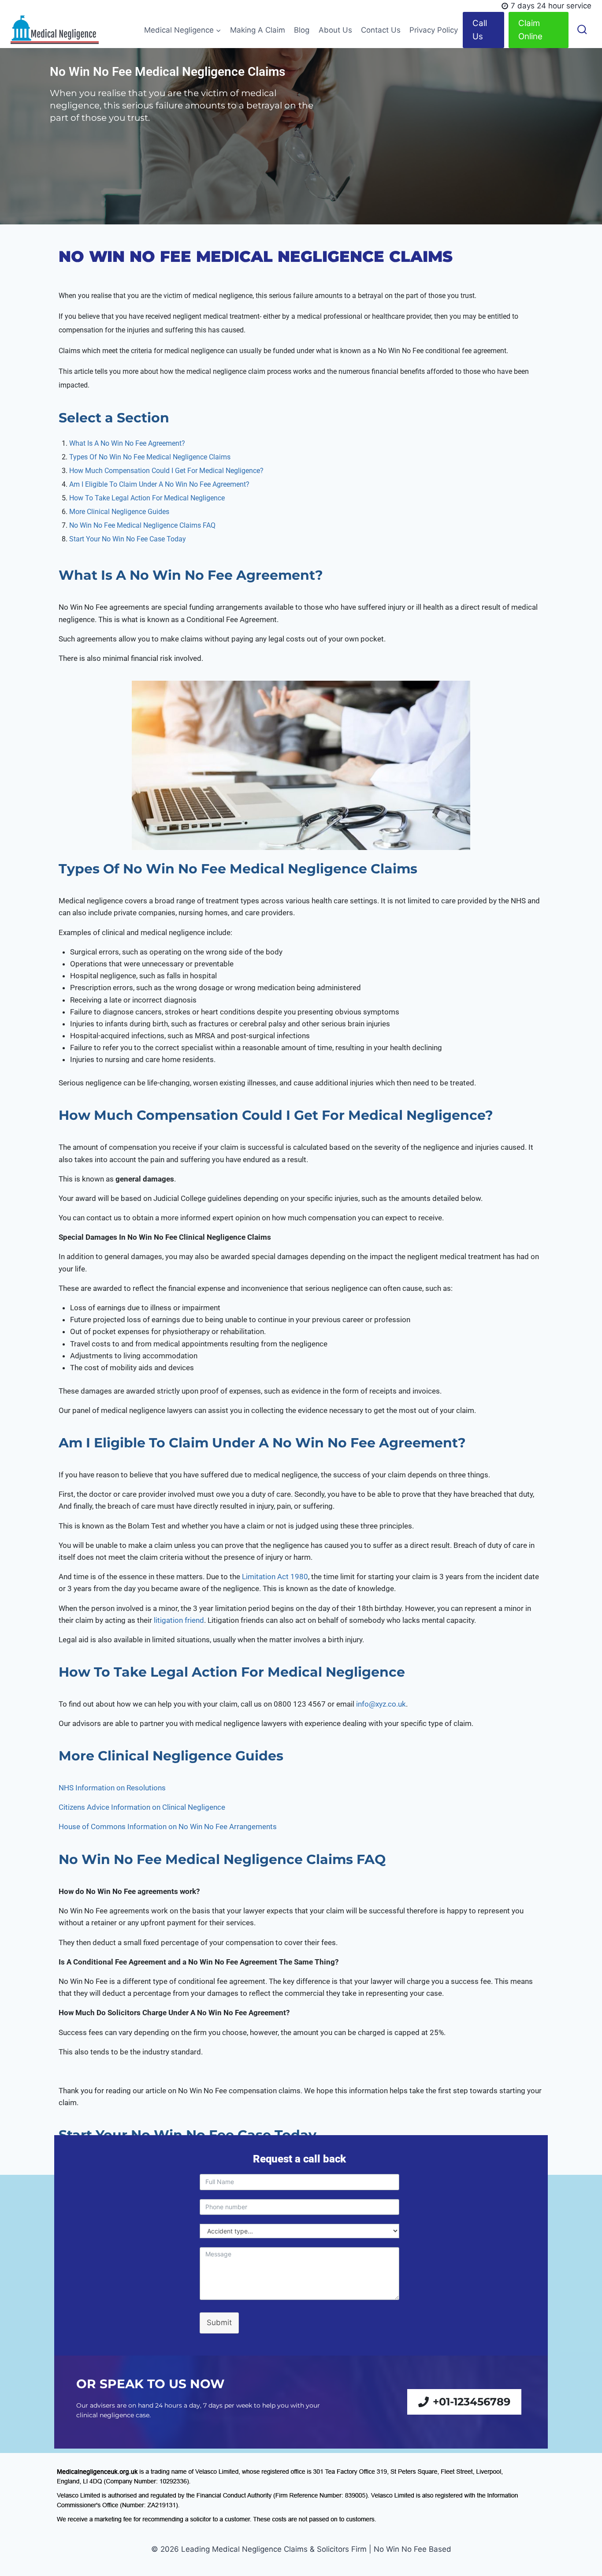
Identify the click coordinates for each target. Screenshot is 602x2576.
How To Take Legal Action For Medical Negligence (147, 498)
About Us (335, 30)
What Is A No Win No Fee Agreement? (128, 443)
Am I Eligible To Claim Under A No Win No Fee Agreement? (159, 484)
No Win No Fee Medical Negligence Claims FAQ (142, 525)
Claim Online (530, 30)
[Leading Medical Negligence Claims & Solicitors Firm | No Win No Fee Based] (55, 30)
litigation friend (179, 1620)
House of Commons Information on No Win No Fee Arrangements (168, 1827)
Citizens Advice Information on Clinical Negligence (142, 1808)
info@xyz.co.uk (381, 1704)
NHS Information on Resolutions (113, 1788)
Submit (219, 2323)
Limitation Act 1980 (275, 1577)
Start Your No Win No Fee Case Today (128, 539)
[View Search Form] (582, 30)
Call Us (480, 30)
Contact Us (381, 30)
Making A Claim (258, 30)
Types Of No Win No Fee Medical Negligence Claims (150, 457)
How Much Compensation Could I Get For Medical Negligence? (166, 471)
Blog (302, 30)
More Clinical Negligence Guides (119, 512)
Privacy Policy (434, 30)
